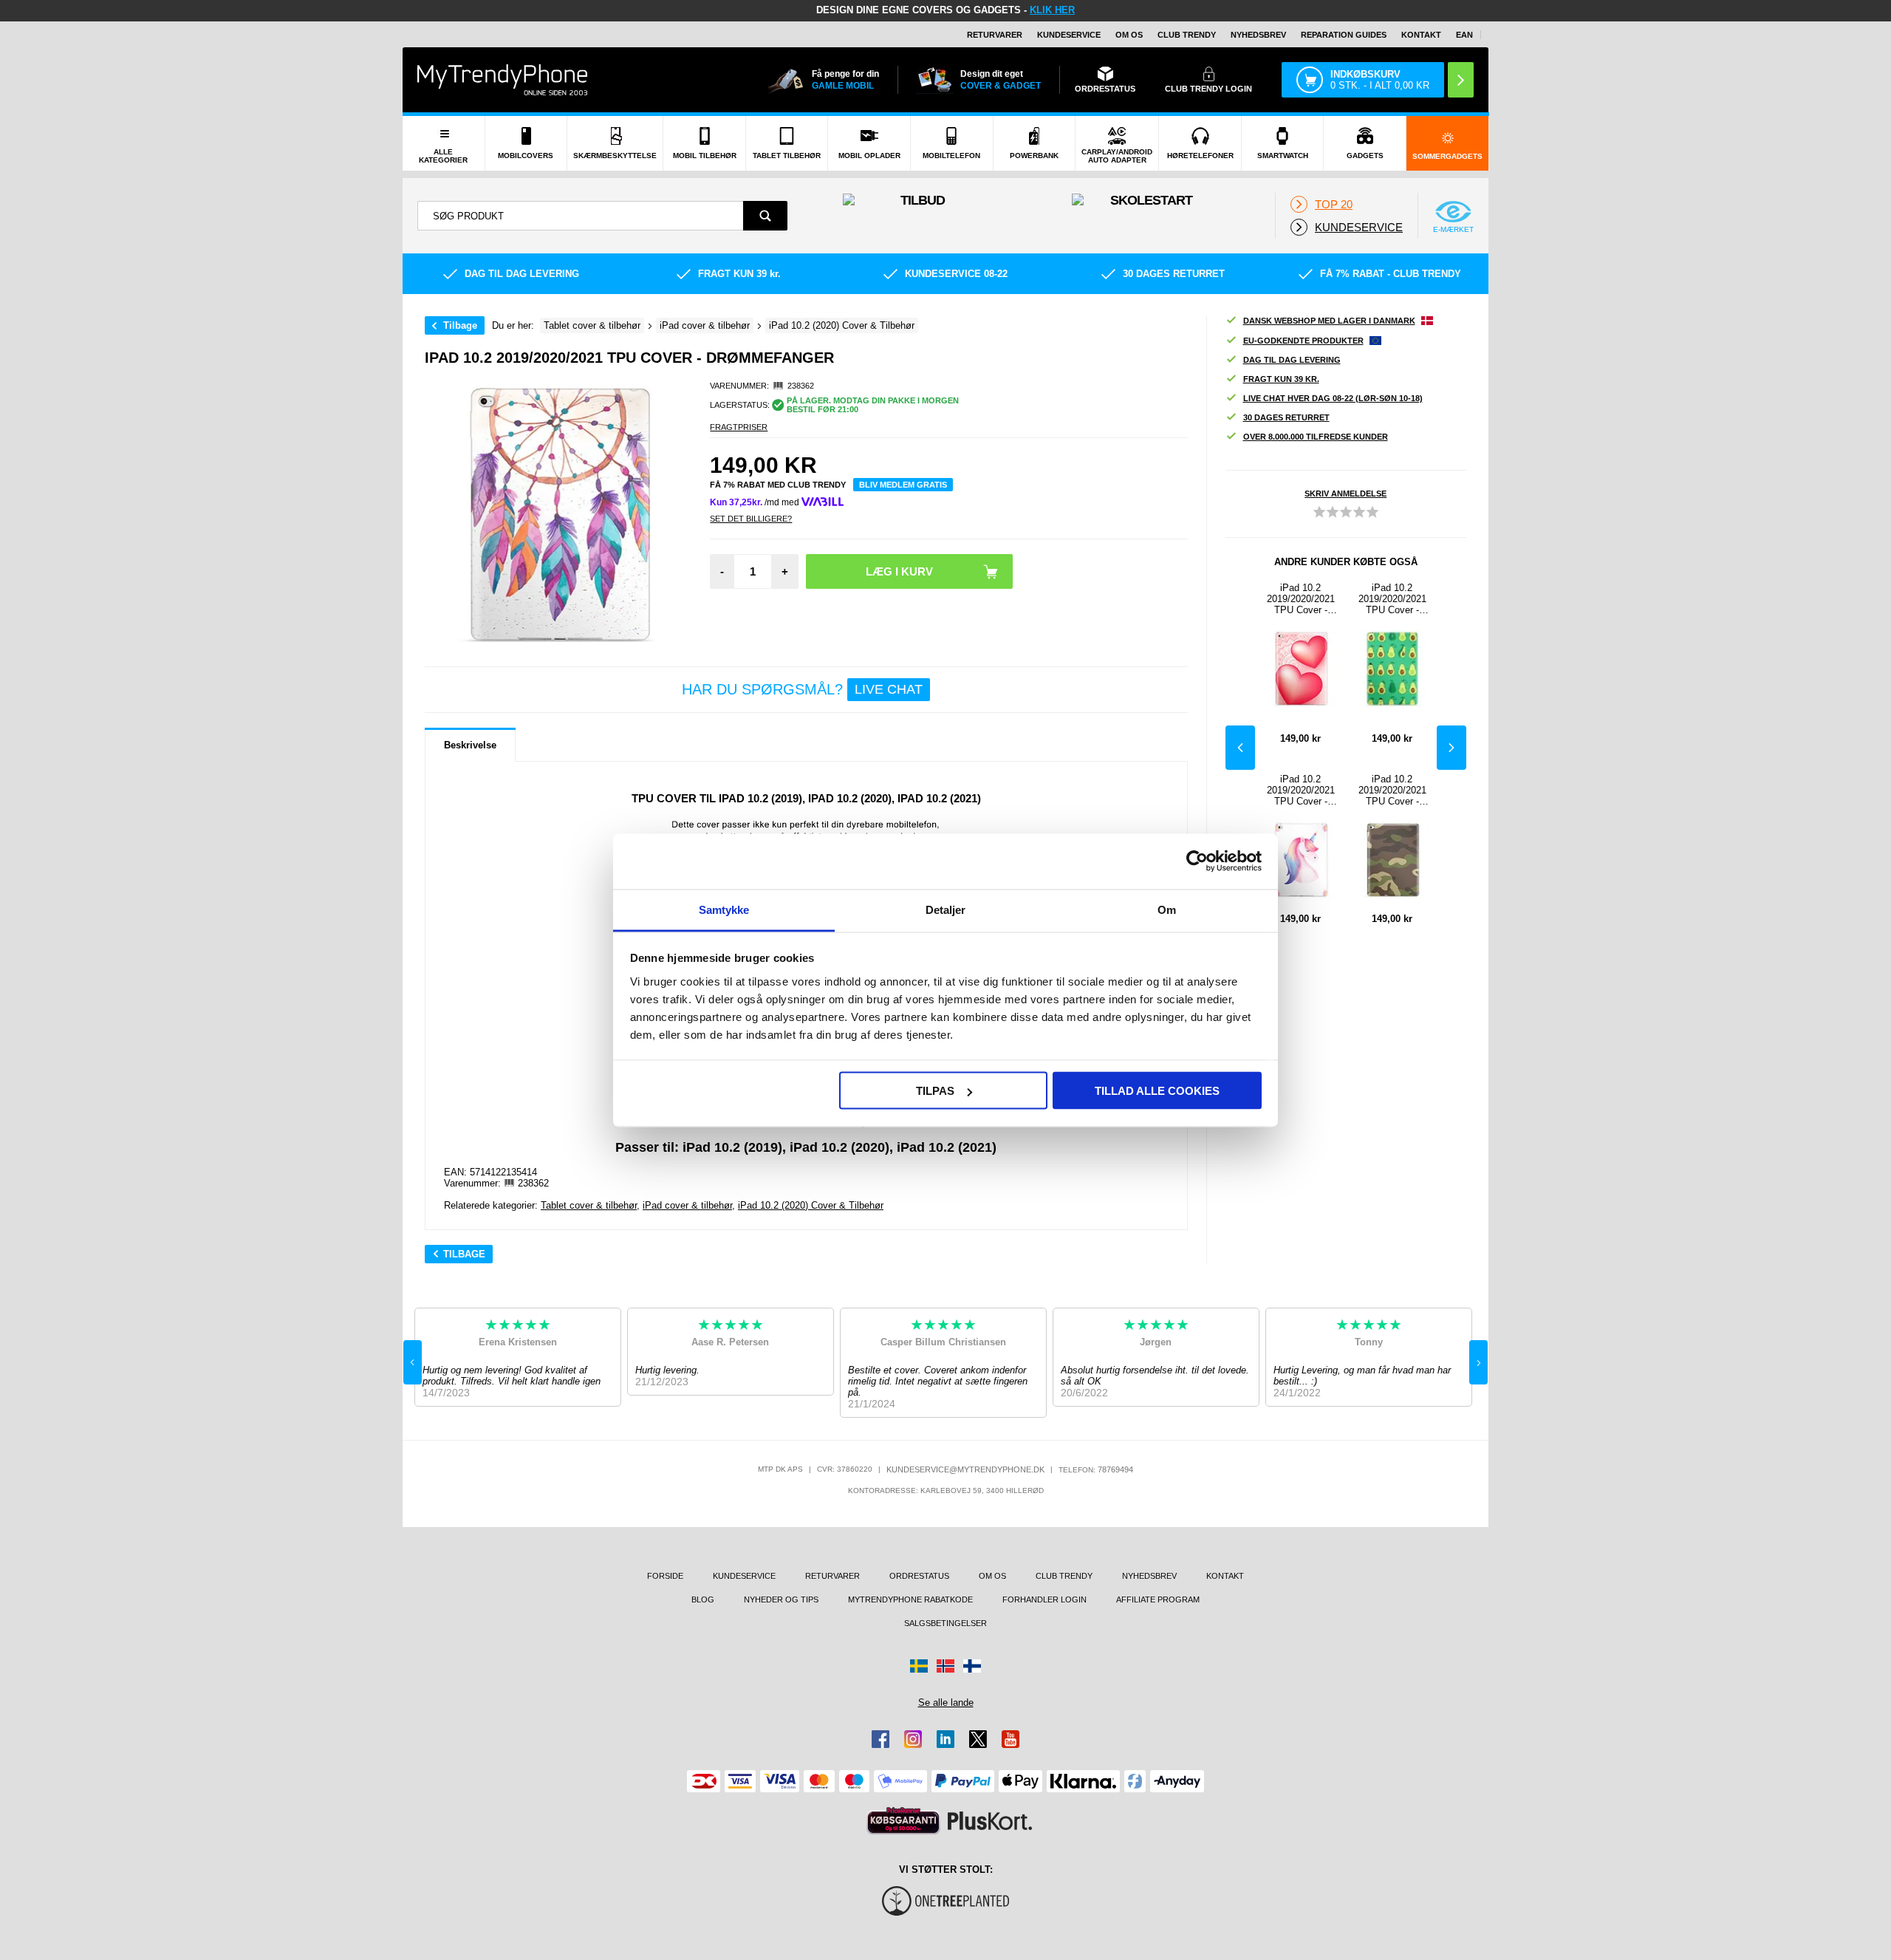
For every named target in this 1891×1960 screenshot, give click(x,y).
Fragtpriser (739, 427)
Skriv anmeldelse (1345, 494)
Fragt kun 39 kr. (1281, 379)
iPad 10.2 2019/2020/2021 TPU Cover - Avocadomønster (1392, 599)
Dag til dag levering (1292, 360)
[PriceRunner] (903, 1821)
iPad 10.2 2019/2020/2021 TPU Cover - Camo (1392, 790)
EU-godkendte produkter (1303, 341)
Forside (665, 1576)
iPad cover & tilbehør (687, 1205)
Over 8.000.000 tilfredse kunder (1316, 437)
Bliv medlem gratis (903, 485)
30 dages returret (1286, 417)
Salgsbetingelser (945, 1623)
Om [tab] (1167, 909)
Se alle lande (946, 1703)
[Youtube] (1011, 1739)
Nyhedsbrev (1258, 35)
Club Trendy (1187, 35)
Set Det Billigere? (751, 519)
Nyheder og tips (781, 1599)
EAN (1464, 35)
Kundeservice (1069, 35)
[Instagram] (913, 1739)
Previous (1240, 748)
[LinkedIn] (945, 1739)
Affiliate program (1158, 1599)
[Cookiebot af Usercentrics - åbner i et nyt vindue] (1197, 861)
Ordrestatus (919, 1576)
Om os (1129, 35)
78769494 (1115, 1469)
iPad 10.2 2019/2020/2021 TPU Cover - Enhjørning (1301, 790)
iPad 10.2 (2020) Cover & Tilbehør (811, 1205)
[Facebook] (880, 1739)
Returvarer (995, 35)
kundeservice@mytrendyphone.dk (965, 1469)
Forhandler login (1044, 1599)
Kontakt (1421, 35)
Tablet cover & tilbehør (589, 1205)
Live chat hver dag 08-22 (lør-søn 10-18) (1333, 398)
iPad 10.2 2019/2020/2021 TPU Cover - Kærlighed (1301, 599)
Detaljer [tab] (946, 909)
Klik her (1052, 10)
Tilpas (935, 1091)
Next (1451, 748)
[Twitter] (978, 1739)
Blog (703, 1599)
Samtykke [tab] (724, 909)
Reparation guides (1344, 35)
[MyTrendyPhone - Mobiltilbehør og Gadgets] (502, 79)
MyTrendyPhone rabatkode (910, 1599)
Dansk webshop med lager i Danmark (1329, 321)
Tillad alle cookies (1157, 1091)
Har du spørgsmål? (802, 689)
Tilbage (460, 325)
